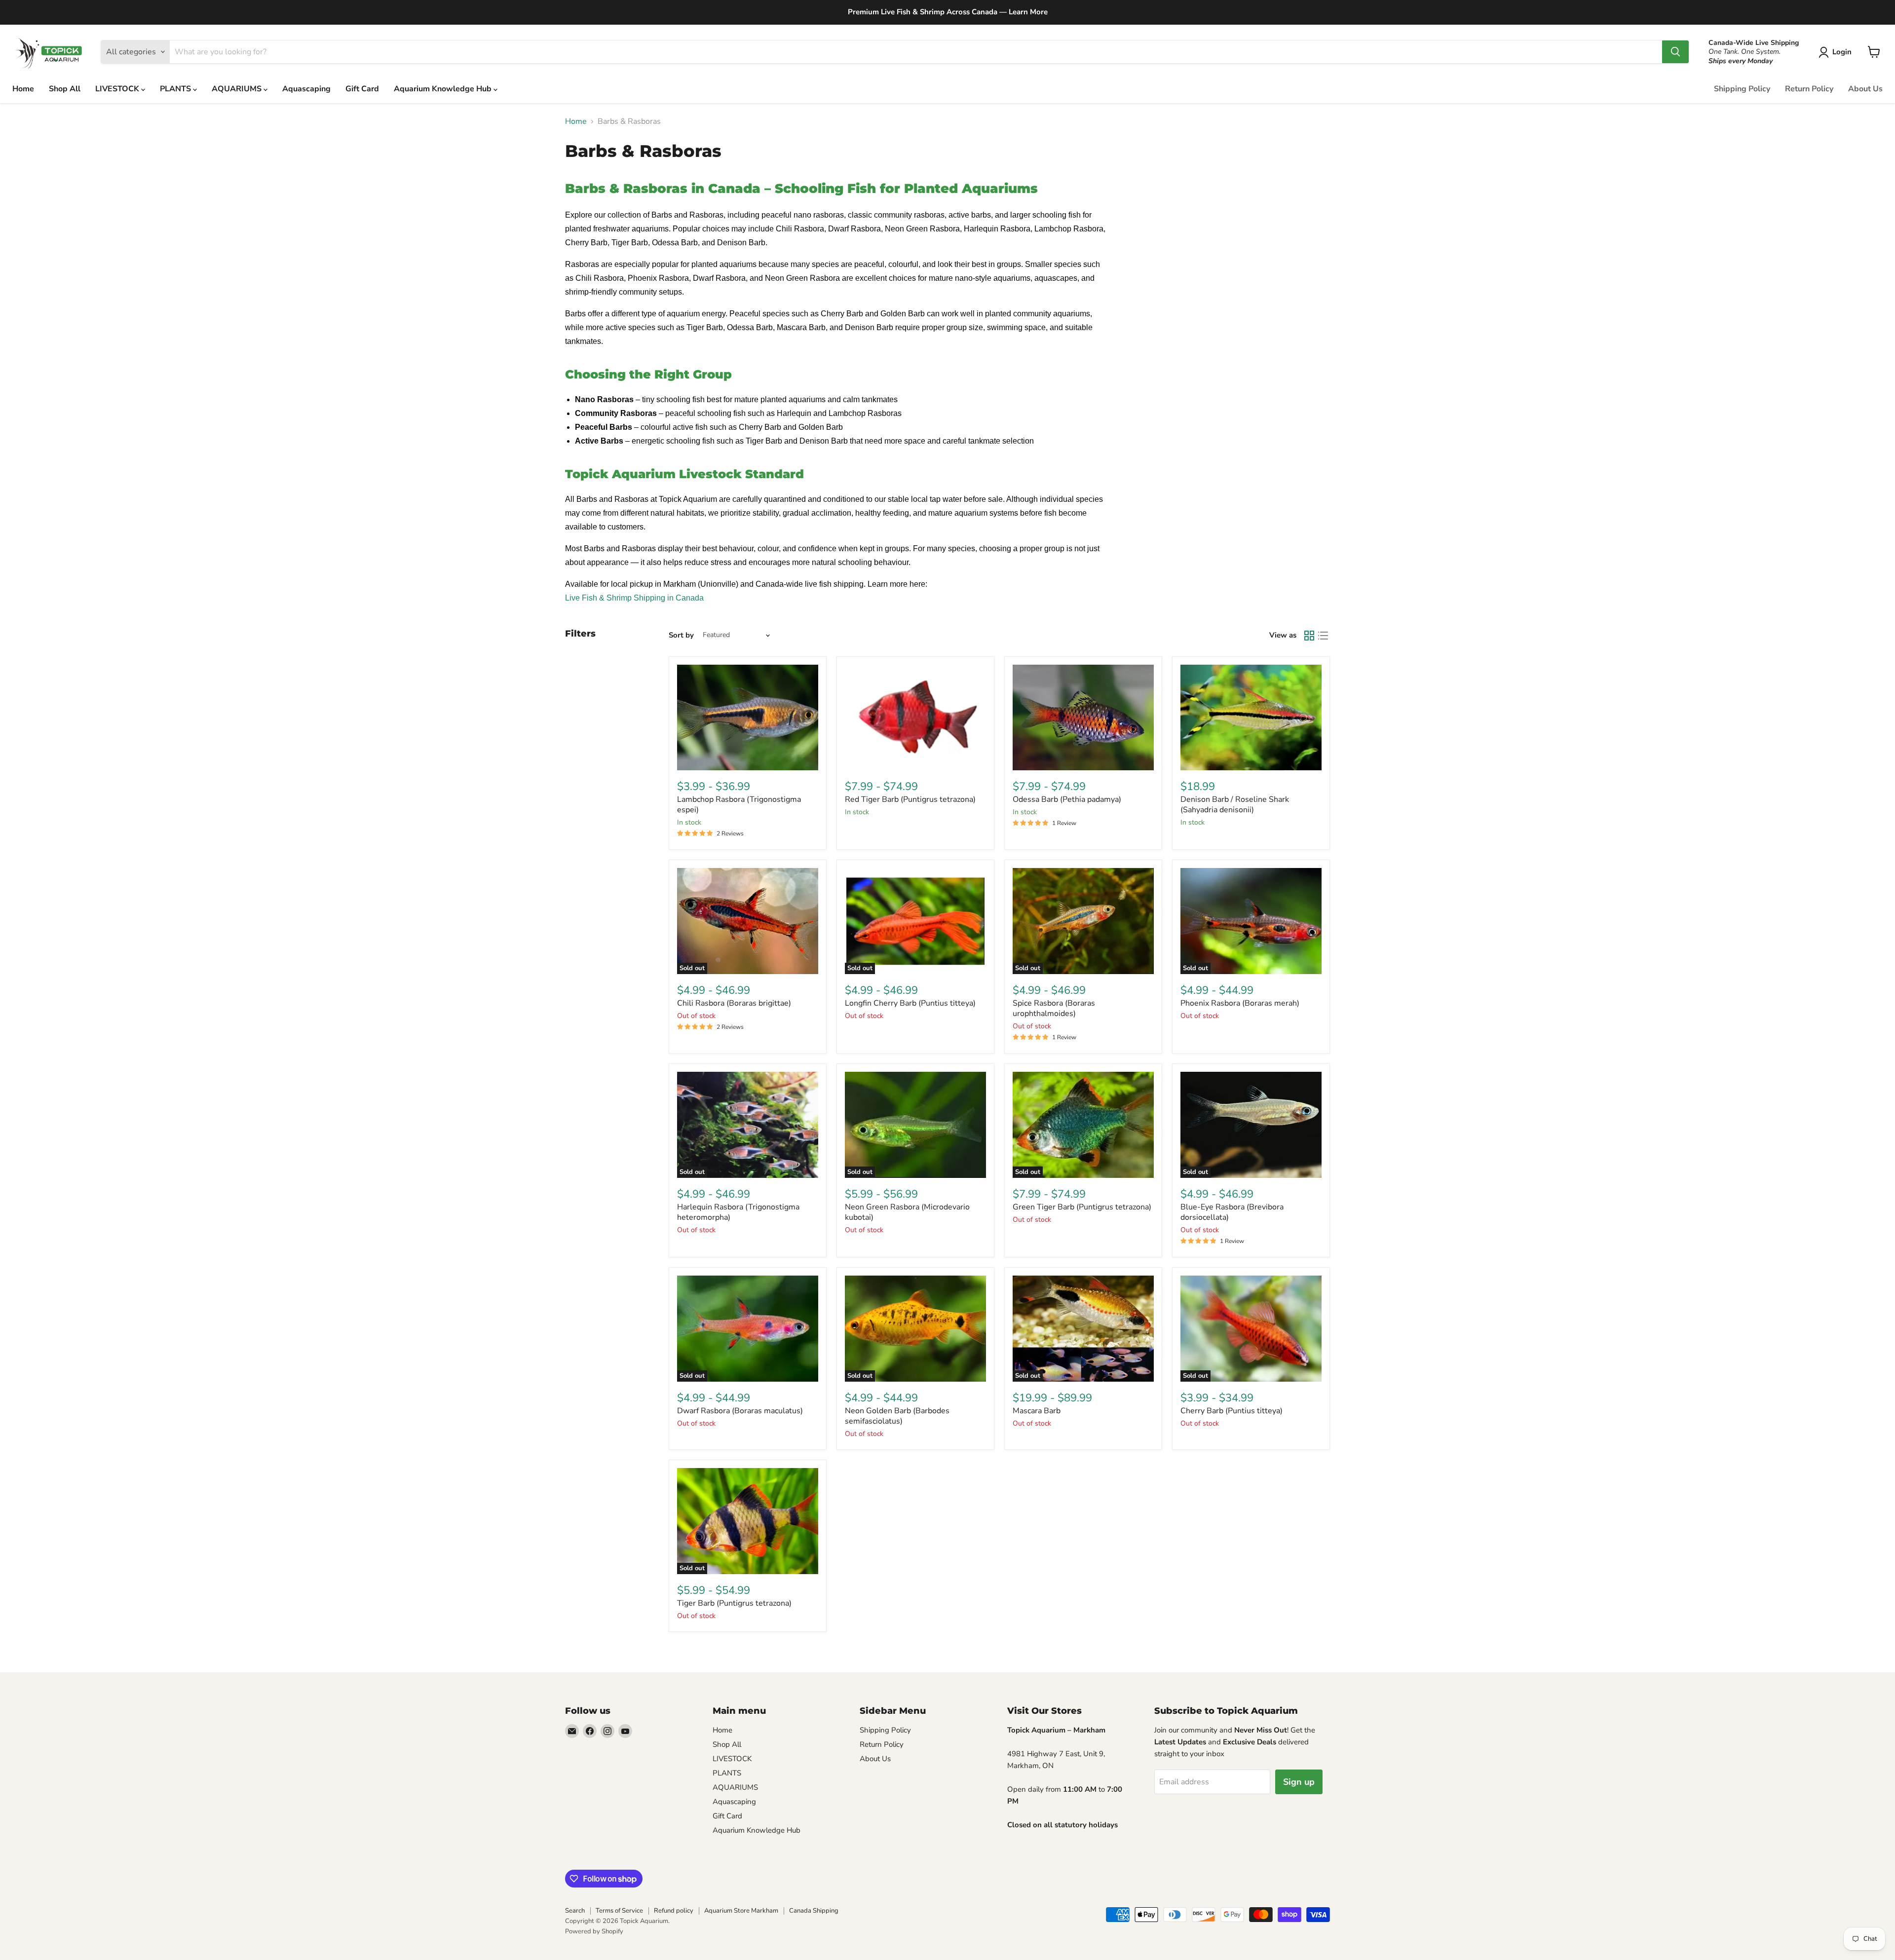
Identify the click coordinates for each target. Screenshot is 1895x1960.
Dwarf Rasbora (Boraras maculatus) (740, 1411)
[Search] (1675, 52)
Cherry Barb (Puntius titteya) (1232, 1411)
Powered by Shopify (594, 1931)
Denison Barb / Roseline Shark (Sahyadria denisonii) (1235, 805)
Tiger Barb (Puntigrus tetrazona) (734, 1603)
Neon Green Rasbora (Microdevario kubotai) (907, 1212)
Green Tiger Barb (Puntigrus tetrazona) (1082, 1207)
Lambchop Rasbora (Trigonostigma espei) (739, 805)
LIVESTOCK (118, 89)
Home (23, 89)
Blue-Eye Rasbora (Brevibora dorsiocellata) (1232, 1212)
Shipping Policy (1742, 89)
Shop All (65, 89)
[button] (1837, 52)
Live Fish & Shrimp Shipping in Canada (634, 598)
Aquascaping (306, 89)
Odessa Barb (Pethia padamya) (1067, 799)
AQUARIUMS (238, 89)
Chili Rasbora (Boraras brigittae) (734, 1003)
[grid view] (1309, 636)
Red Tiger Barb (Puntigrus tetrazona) (910, 799)
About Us (1865, 89)
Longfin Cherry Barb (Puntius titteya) (910, 1003)
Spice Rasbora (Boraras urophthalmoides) (1054, 1008)
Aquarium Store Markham (741, 1911)
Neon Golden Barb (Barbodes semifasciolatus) (897, 1416)
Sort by (681, 635)
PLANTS (176, 89)
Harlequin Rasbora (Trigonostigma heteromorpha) (738, 1212)
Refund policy (674, 1911)
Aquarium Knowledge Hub (444, 89)
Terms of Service (619, 1911)
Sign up (1299, 1782)
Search (575, 1911)
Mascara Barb (1037, 1411)
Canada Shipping (814, 1911)
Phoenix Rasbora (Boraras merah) (1240, 1003)
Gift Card (362, 89)
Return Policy (1809, 89)
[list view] (1323, 636)
